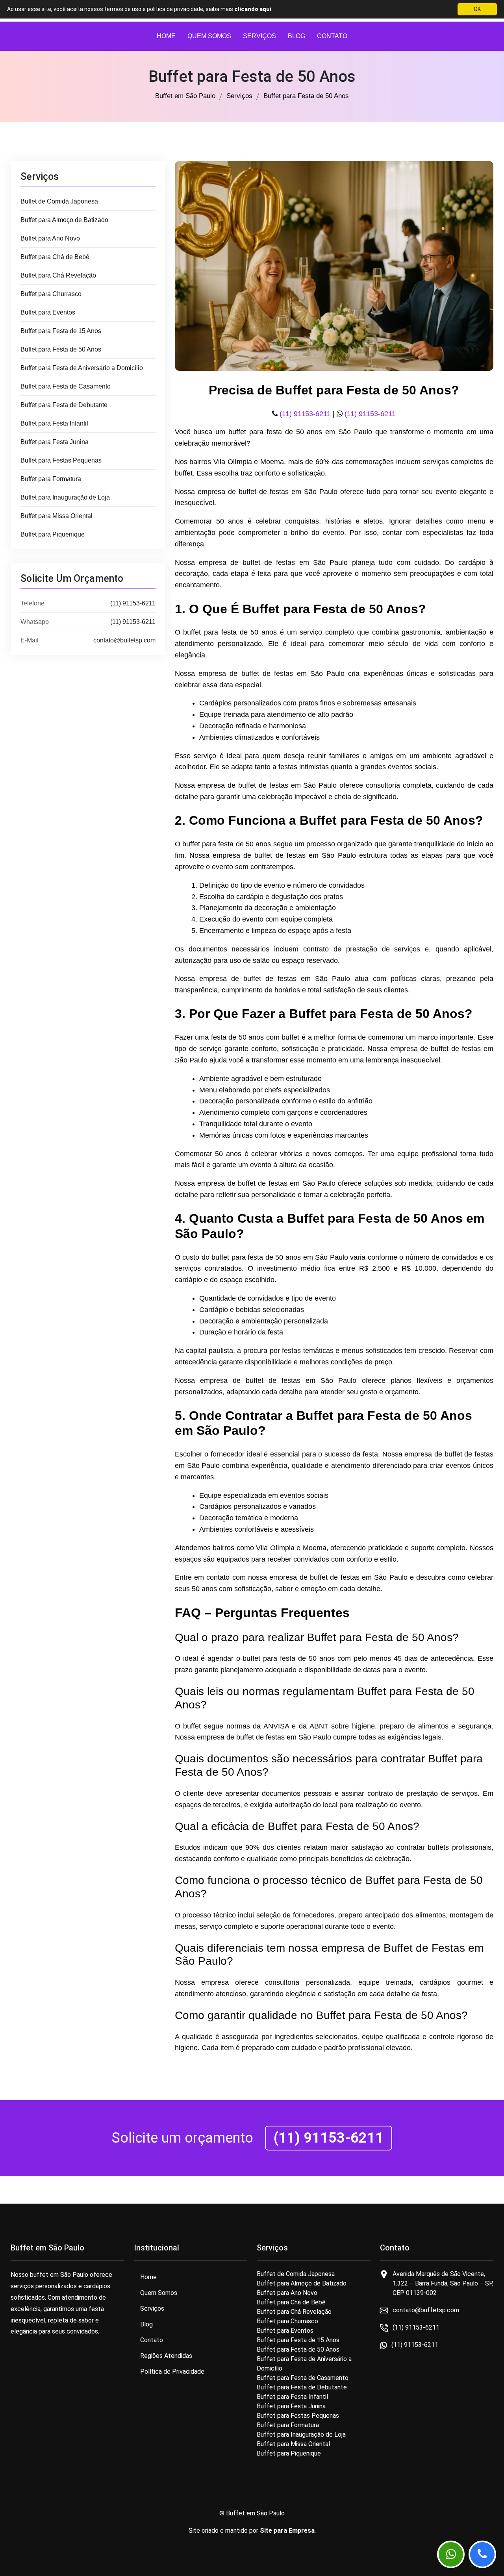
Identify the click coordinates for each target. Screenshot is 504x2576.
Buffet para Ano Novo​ (50, 238)
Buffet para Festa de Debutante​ (64, 405)
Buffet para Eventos (48, 312)
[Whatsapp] (451, 2554)
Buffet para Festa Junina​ (55, 442)
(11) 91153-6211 (133, 603)
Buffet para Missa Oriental (57, 516)
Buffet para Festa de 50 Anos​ (61, 349)
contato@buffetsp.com (124, 640)
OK (477, 9)
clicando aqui (253, 9)
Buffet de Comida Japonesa (59, 201)
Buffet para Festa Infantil (54, 423)
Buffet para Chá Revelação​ (58, 275)
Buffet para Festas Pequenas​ (61, 460)
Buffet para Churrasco (51, 294)
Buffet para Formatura (51, 479)
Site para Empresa (287, 2531)
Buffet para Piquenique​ (53, 534)
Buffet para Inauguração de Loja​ (65, 497)
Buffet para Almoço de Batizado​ (64, 220)
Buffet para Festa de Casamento (66, 386)
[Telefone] (482, 2554)
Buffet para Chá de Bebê (55, 257)
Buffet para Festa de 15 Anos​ (61, 331)
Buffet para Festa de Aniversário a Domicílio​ (82, 368)
